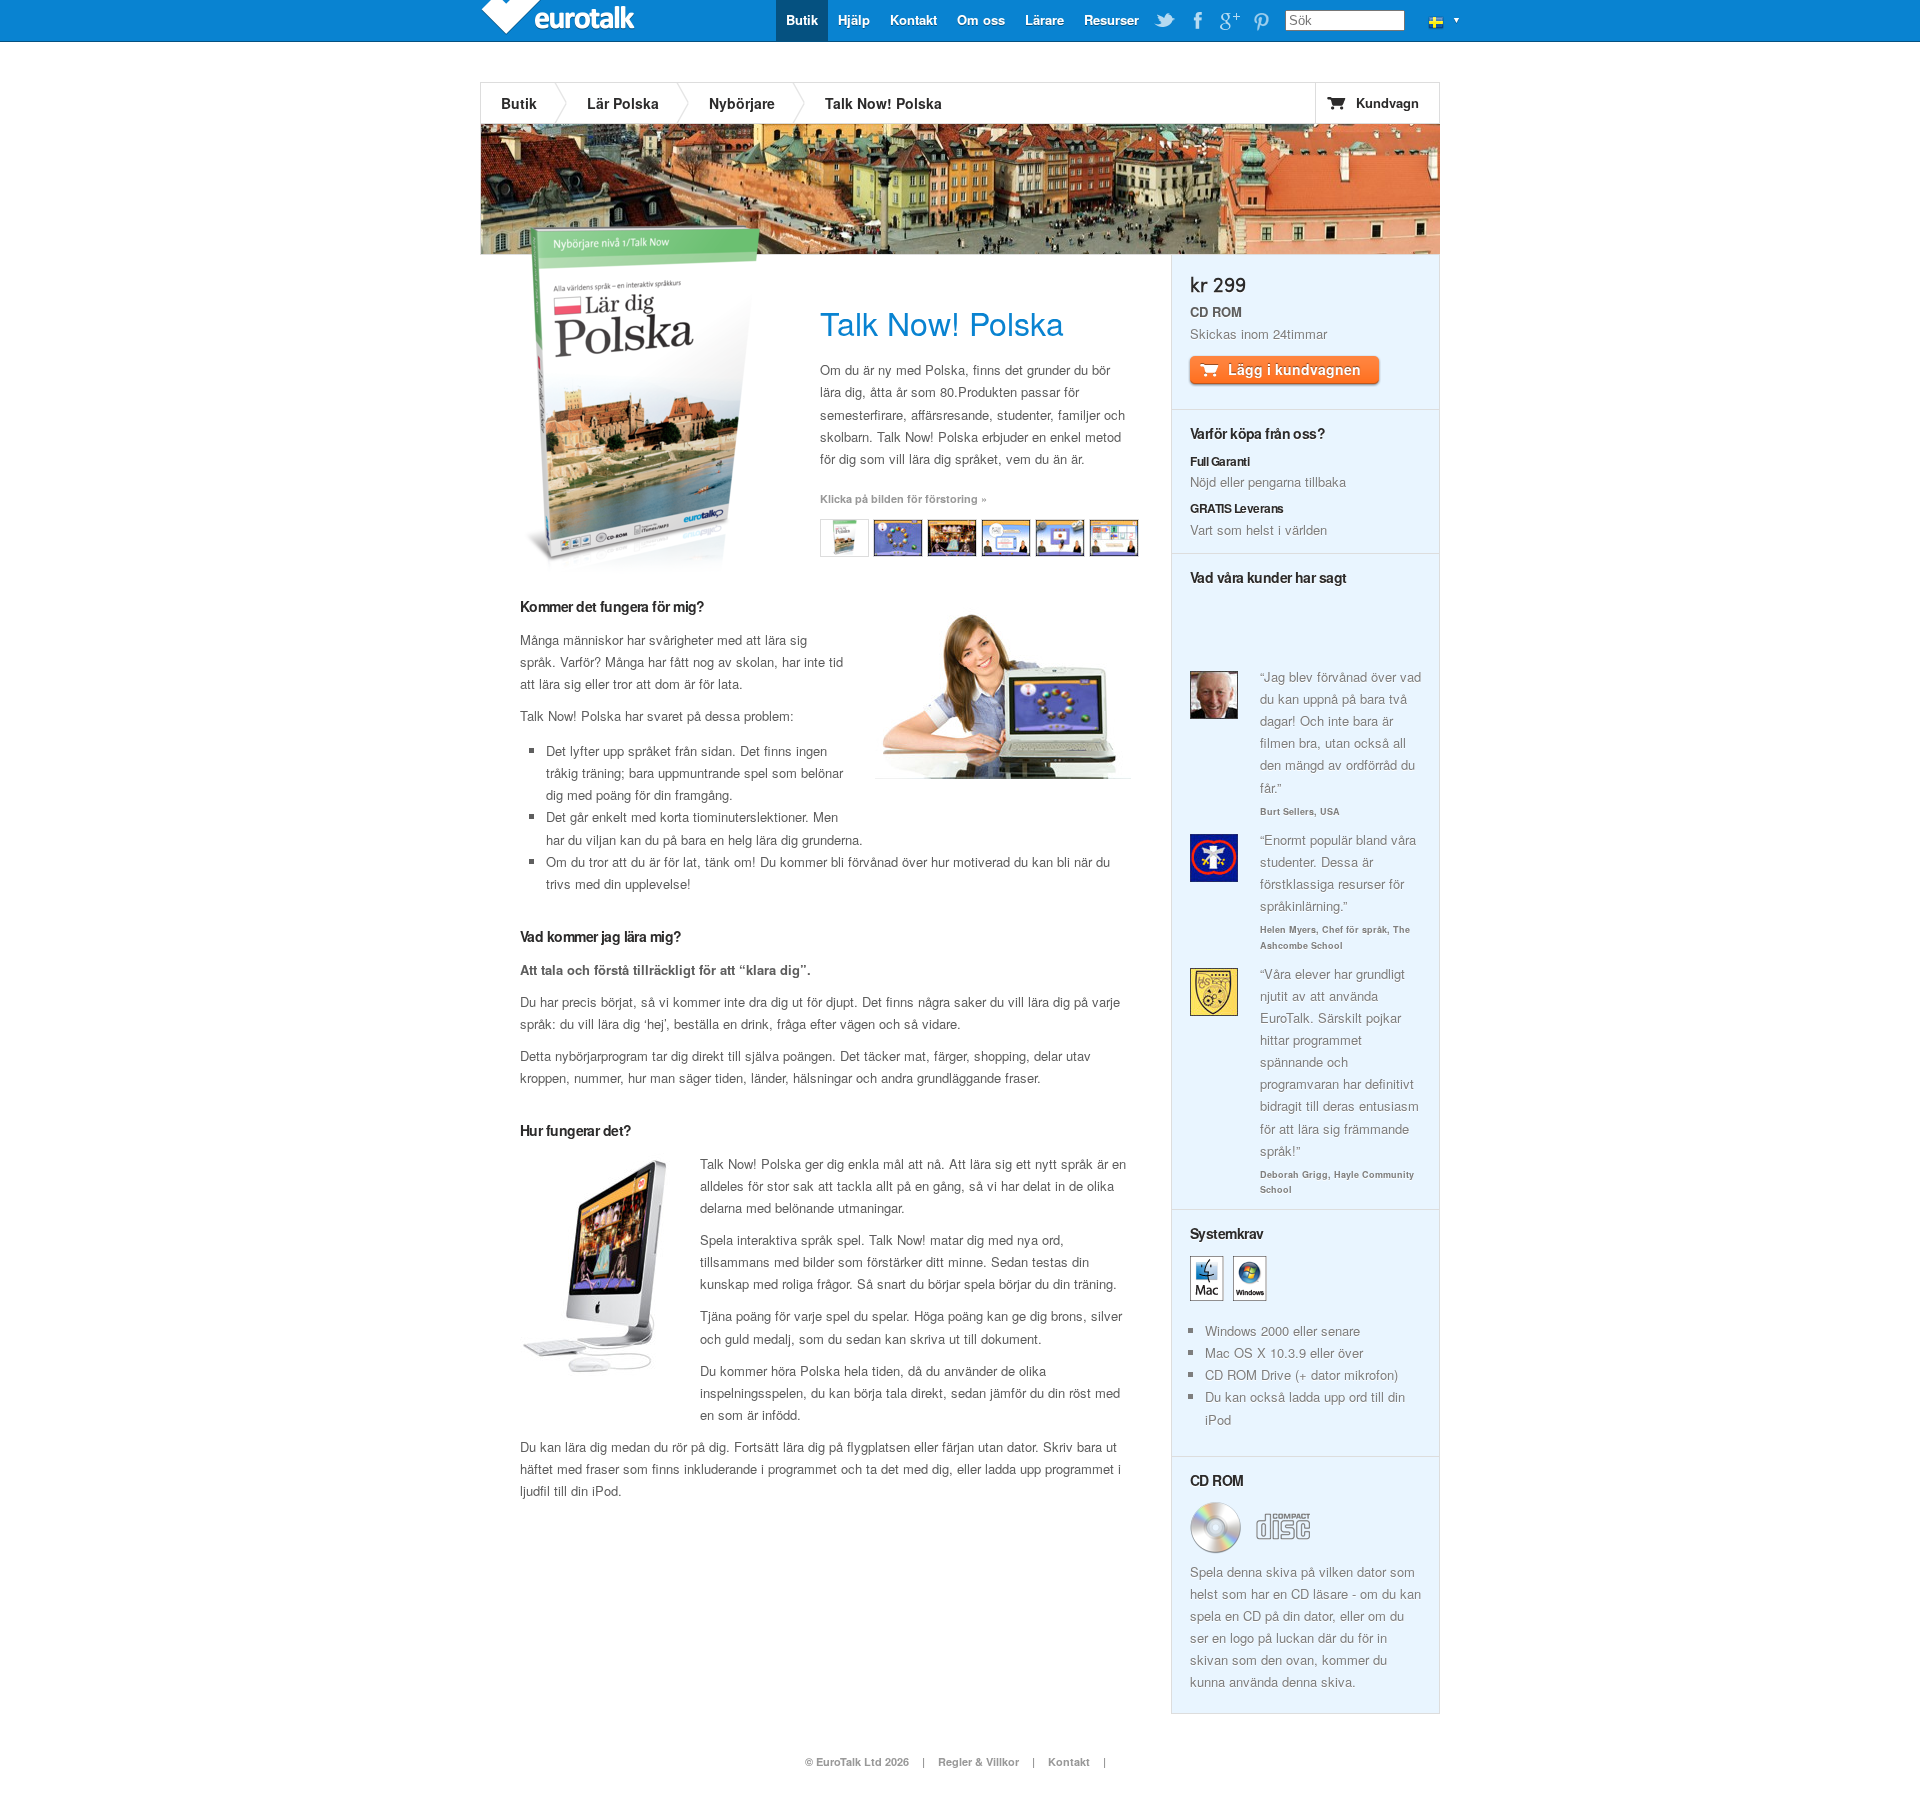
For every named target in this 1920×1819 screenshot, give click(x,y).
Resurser (1111, 19)
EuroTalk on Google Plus (1229, 21)
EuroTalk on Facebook (1197, 21)
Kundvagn (1387, 102)
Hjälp (854, 19)
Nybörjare (742, 103)
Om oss (981, 19)
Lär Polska (623, 103)
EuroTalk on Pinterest (1261, 21)
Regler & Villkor (978, 1761)
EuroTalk (560, 20)
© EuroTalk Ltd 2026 (857, 1761)
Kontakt (913, 19)
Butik (802, 19)
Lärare (1044, 19)
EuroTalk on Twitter (1165, 21)
